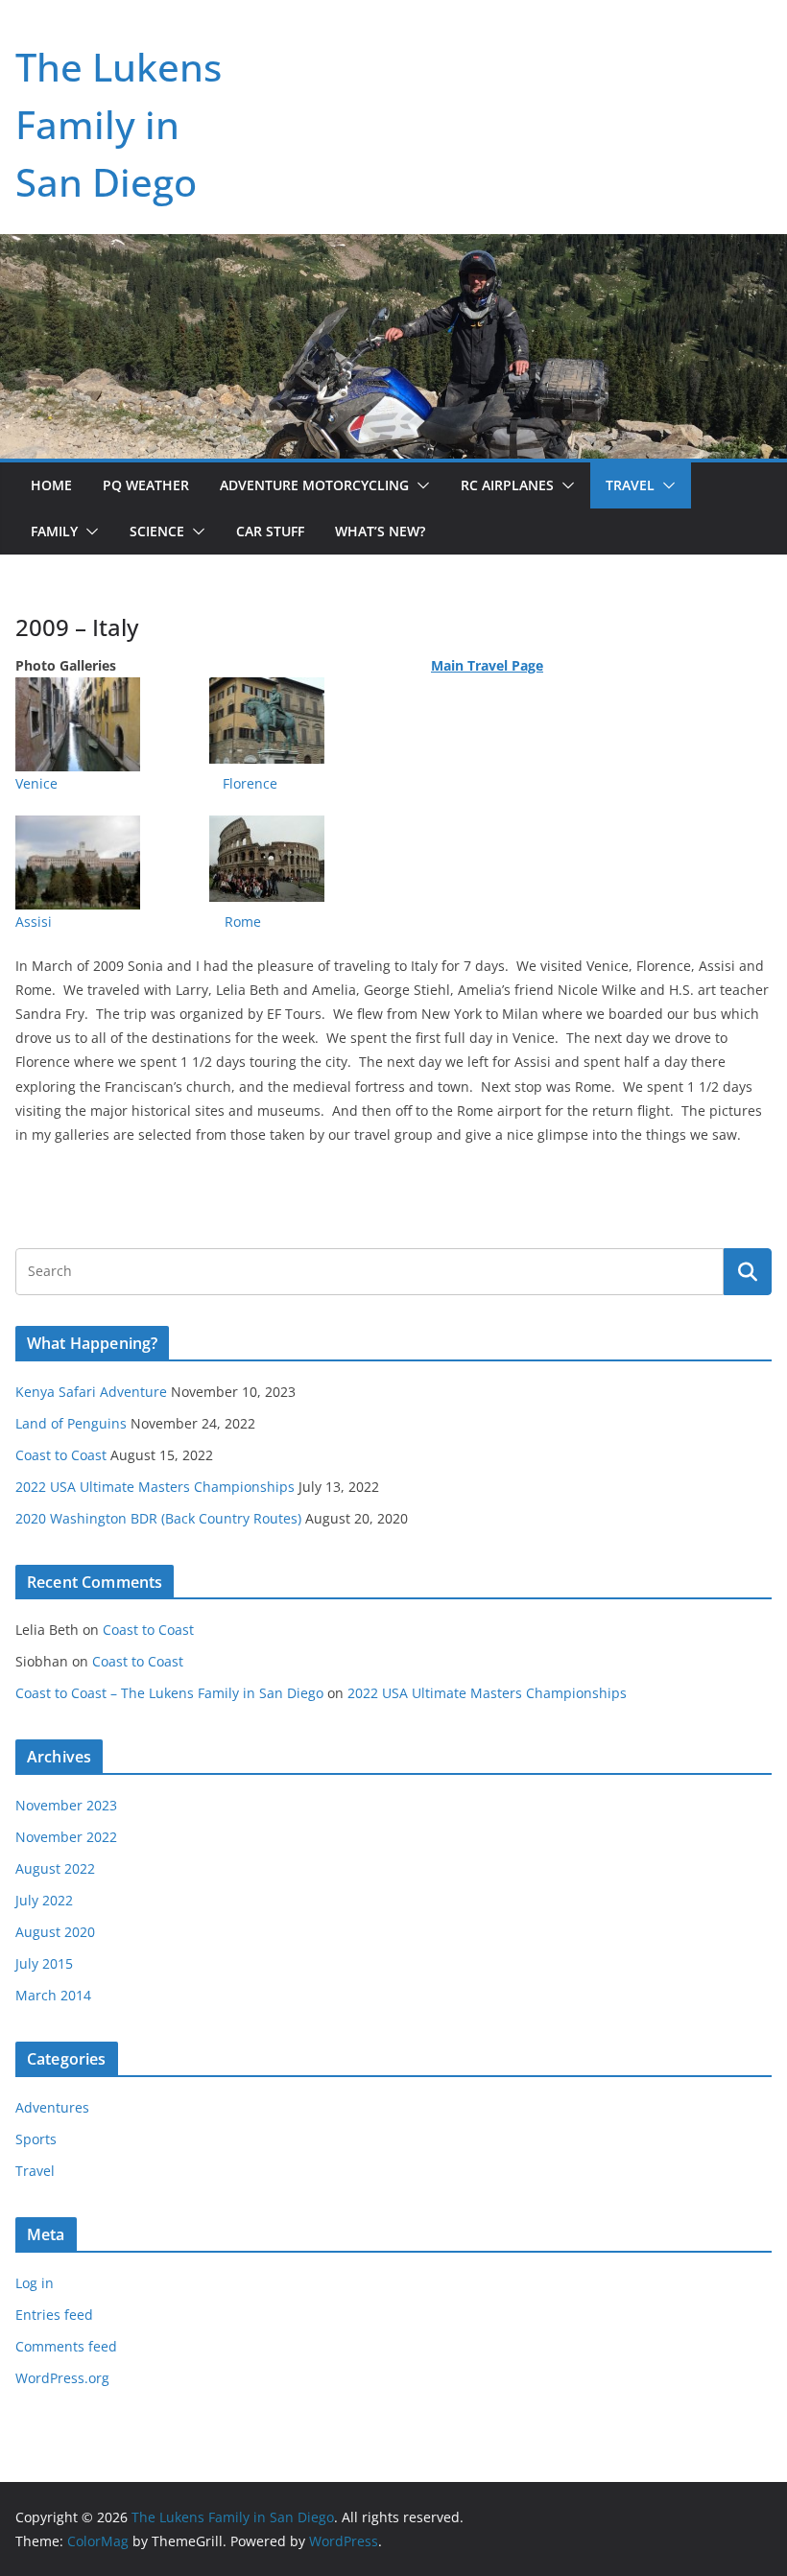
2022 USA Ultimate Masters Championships (155, 1487)
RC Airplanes (507, 485)
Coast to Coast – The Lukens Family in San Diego (169, 1693)
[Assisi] (78, 827)
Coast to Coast (61, 1455)
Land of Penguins (71, 1423)
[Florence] (301, 689)
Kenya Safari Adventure (91, 1392)
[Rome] (267, 827)
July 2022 (44, 1900)
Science (157, 531)
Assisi (34, 922)
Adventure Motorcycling (314, 485)
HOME (51, 485)
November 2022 (66, 1837)
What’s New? (380, 531)
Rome (243, 922)
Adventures (52, 2107)
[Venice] (78, 689)
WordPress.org (62, 2378)
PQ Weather (146, 485)
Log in (35, 2283)
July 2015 (44, 1963)
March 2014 (53, 1995)
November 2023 (66, 1805)
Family (54, 531)
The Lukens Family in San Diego (119, 124)
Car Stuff (270, 531)
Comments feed (66, 2346)
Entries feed (54, 2315)
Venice (36, 783)
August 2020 (55, 1932)
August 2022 (55, 1868)
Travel (630, 485)
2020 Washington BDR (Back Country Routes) (158, 1518)
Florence (250, 783)
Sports (36, 2139)
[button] (419, 485)
